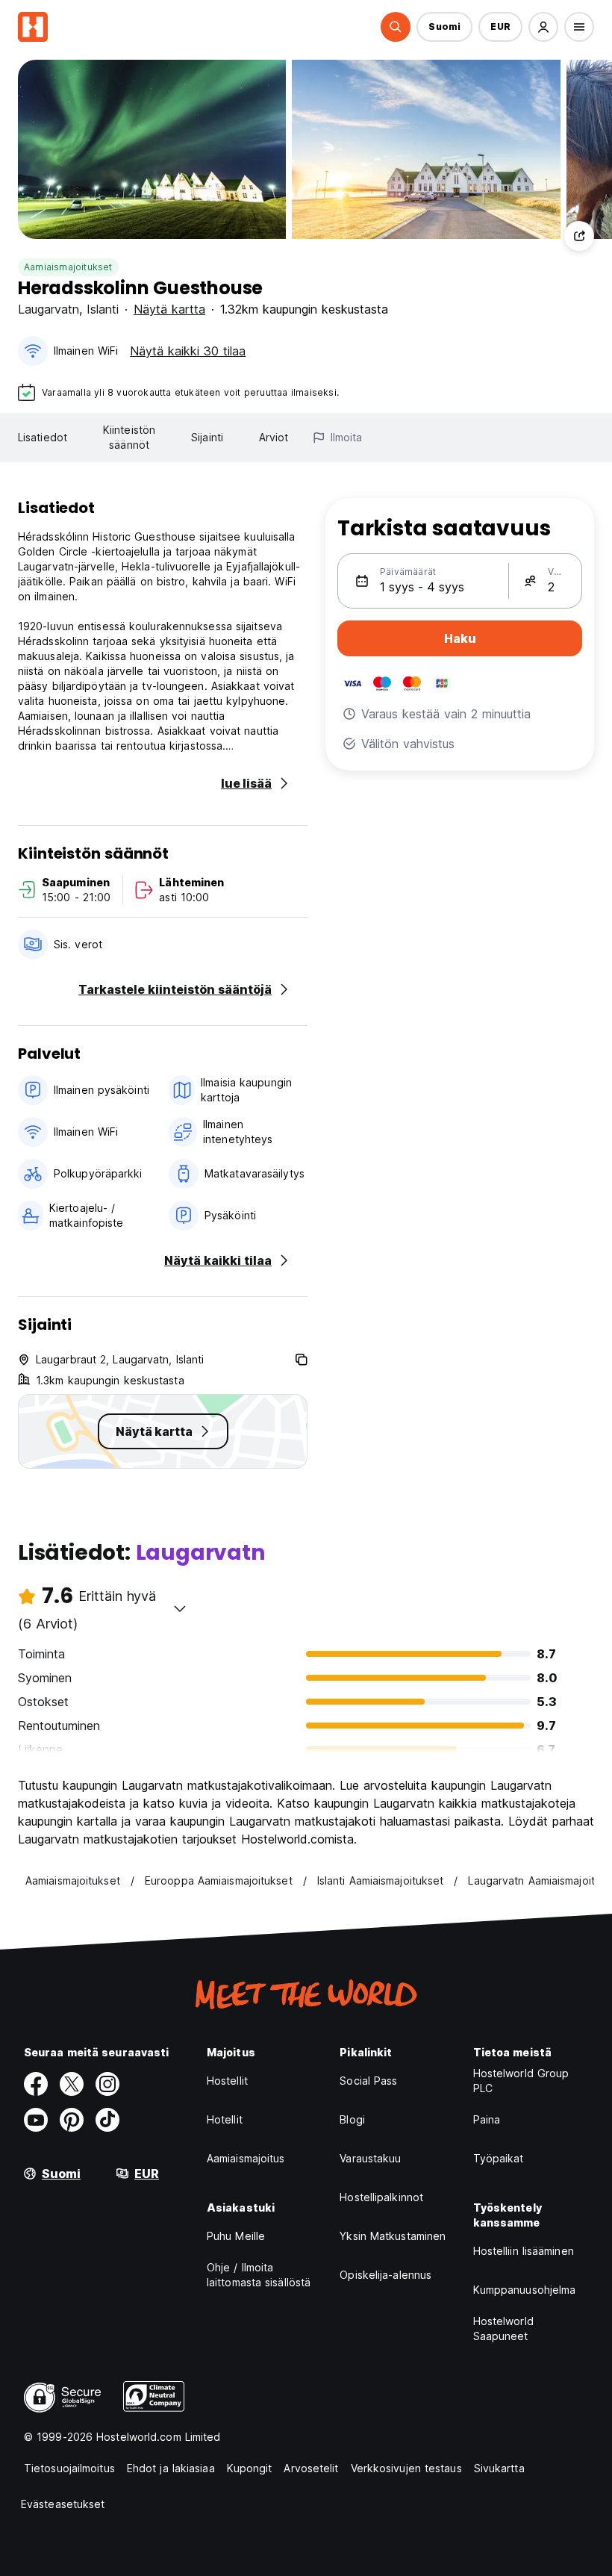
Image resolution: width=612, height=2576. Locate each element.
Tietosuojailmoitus (69, 2468)
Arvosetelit (311, 2468)
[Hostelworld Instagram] (107, 2084)
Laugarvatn (49, 309)
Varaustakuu (370, 2158)
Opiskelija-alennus (385, 2275)
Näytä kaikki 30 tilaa (188, 351)
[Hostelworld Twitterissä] (72, 2084)
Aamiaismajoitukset (68, 267)
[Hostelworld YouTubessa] (36, 2120)
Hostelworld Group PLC (521, 2081)
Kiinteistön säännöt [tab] (129, 437)
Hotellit (225, 2119)
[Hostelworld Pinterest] (72, 2120)
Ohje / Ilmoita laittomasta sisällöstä (259, 2275)
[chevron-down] (180, 1608)
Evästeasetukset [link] (63, 2504)
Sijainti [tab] (207, 437)
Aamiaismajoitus (246, 2158)
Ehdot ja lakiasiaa (171, 2468)
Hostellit (227, 2081)
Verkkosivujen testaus (406, 2468)
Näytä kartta (169, 309)
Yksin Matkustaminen (393, 2236)
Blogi (352, 2119)
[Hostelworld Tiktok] (107, 2120)
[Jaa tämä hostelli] (579, 236)
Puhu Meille (236, 2236)
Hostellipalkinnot (381, 2197)
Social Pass (368, 2081)
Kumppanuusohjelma (525, 2290)
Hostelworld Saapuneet (503, 2328)
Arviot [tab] (274, 437)
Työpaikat (499, 2158)
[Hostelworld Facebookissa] (36, 2084)
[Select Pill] (396, 27)
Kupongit (250, 2468)
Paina (487, 2119)
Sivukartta (499, 2468)
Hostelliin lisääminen (524, 2251)
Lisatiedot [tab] (43, 437)
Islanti (103, 309)
